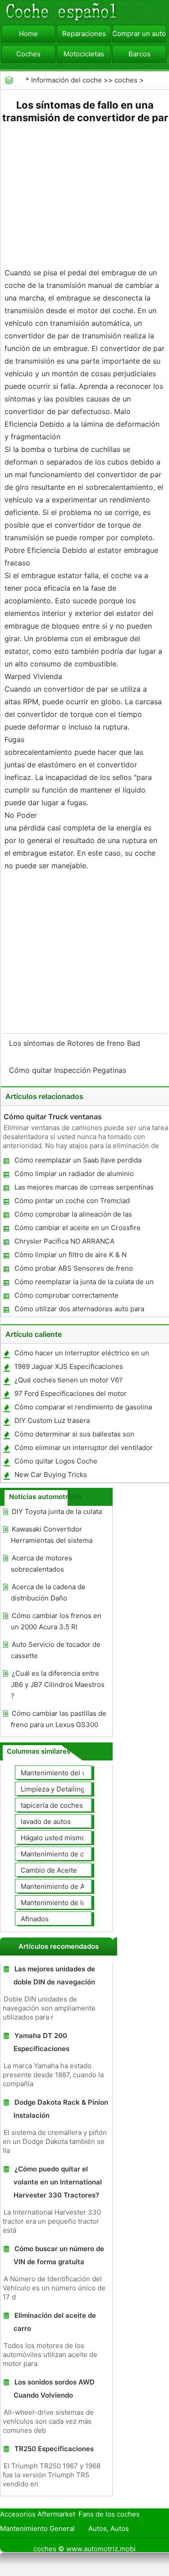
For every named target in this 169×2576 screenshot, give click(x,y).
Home (28, 34)
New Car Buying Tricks (51, 1475)
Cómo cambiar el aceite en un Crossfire (78, 1228)
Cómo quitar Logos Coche (56, 1461)
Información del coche (66, 80)
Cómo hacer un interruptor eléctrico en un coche (81, 1355)
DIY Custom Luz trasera (52, 1420)
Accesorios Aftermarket (38, 2514)
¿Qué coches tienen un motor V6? (69, 1380)
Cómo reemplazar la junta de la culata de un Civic (84, 1283)
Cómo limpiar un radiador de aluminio (74, 1174)
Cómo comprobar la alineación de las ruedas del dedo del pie (73, 1216)
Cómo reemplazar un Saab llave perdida (78, 1160)
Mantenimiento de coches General (75, 1854)
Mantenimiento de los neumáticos (75, 1903)
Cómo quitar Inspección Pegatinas (69, 1070)
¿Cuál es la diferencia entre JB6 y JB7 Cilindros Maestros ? (58, 1685)
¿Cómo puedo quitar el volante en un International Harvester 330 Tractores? (58, 2182)
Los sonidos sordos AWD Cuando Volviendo (54, 2389)
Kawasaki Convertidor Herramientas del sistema (52, 1535)
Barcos (139, 54)
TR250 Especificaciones (54, 2449)
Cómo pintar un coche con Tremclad (72, 1201)
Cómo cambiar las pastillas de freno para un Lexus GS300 (59, 1719)
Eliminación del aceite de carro (55, 2322)
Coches (28, 54)
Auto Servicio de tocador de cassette (56, 1650)
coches (126, 80)
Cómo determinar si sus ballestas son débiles (74, 1436)
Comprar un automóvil (139, 34)
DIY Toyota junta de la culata (57, 1511)
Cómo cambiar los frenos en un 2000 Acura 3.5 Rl (56, 1621)
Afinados (35, 1919)
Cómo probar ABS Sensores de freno (74, 1268)
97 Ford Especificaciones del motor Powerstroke (70, 1395)
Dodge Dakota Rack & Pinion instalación (61, 2109)
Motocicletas (84, 54)
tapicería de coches (52, 1805)
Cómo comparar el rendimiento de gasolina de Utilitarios (83, 1409)
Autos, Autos (109, 2528)
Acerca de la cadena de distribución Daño (48, 1592)
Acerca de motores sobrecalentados (41, 1564)
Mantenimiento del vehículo (65, 1773)
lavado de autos (46, 1821)
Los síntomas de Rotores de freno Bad (76, 1043)
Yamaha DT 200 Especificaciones (41, 2042)
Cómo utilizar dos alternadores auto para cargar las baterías (79, 1311)
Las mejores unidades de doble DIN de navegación (54, 1975)
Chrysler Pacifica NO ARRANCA (64, 1241)
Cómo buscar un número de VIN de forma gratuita (59, 2255)
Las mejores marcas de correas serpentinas (84, 1187)
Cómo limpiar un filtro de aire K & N (71, 1255)
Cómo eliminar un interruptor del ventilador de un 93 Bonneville (83, 1449)
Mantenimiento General (37, 2528)
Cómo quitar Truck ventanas (53, 1117)
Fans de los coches (109, 2514)
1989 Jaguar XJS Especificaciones (69, 1366)
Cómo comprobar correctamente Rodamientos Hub (66, 1297)
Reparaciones (84, 34)
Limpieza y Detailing (53, 1789)
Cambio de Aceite (49, 1870)
